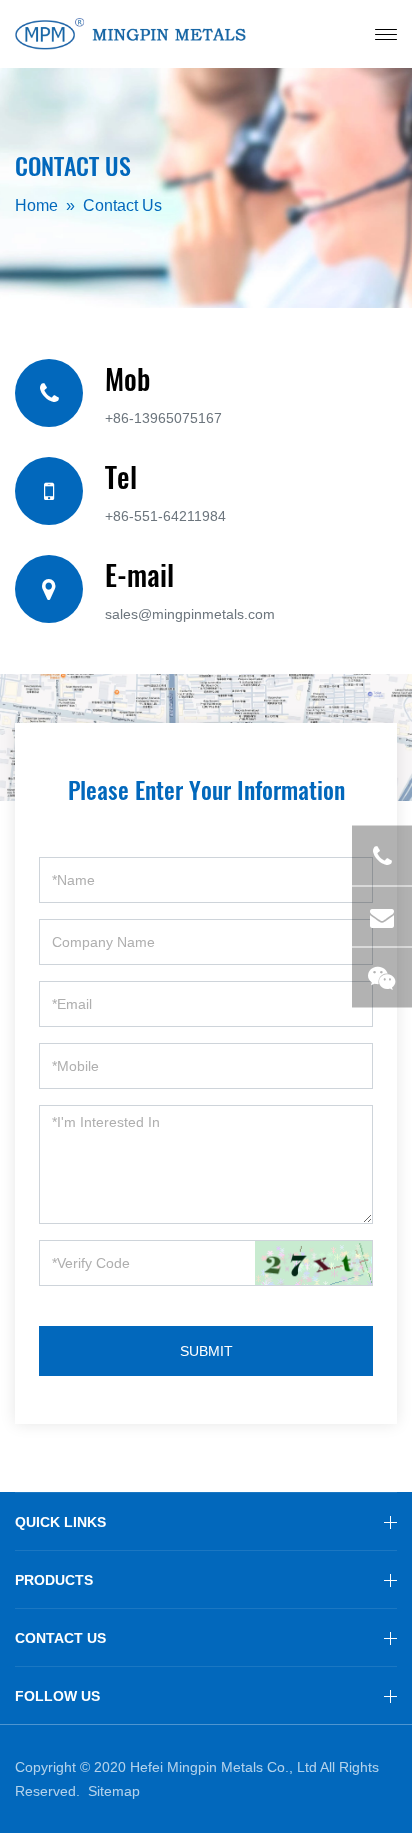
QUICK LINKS (60, 1522)
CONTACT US (60, 1638)
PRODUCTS (54, 1580)
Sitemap (114, 1791)
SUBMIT (206, 1351)
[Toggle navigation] (386, 34)
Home (36, 206)
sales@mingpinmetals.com (190, 614)
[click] (313, 1263)
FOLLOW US (57, 1696)
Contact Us (122, 206)
